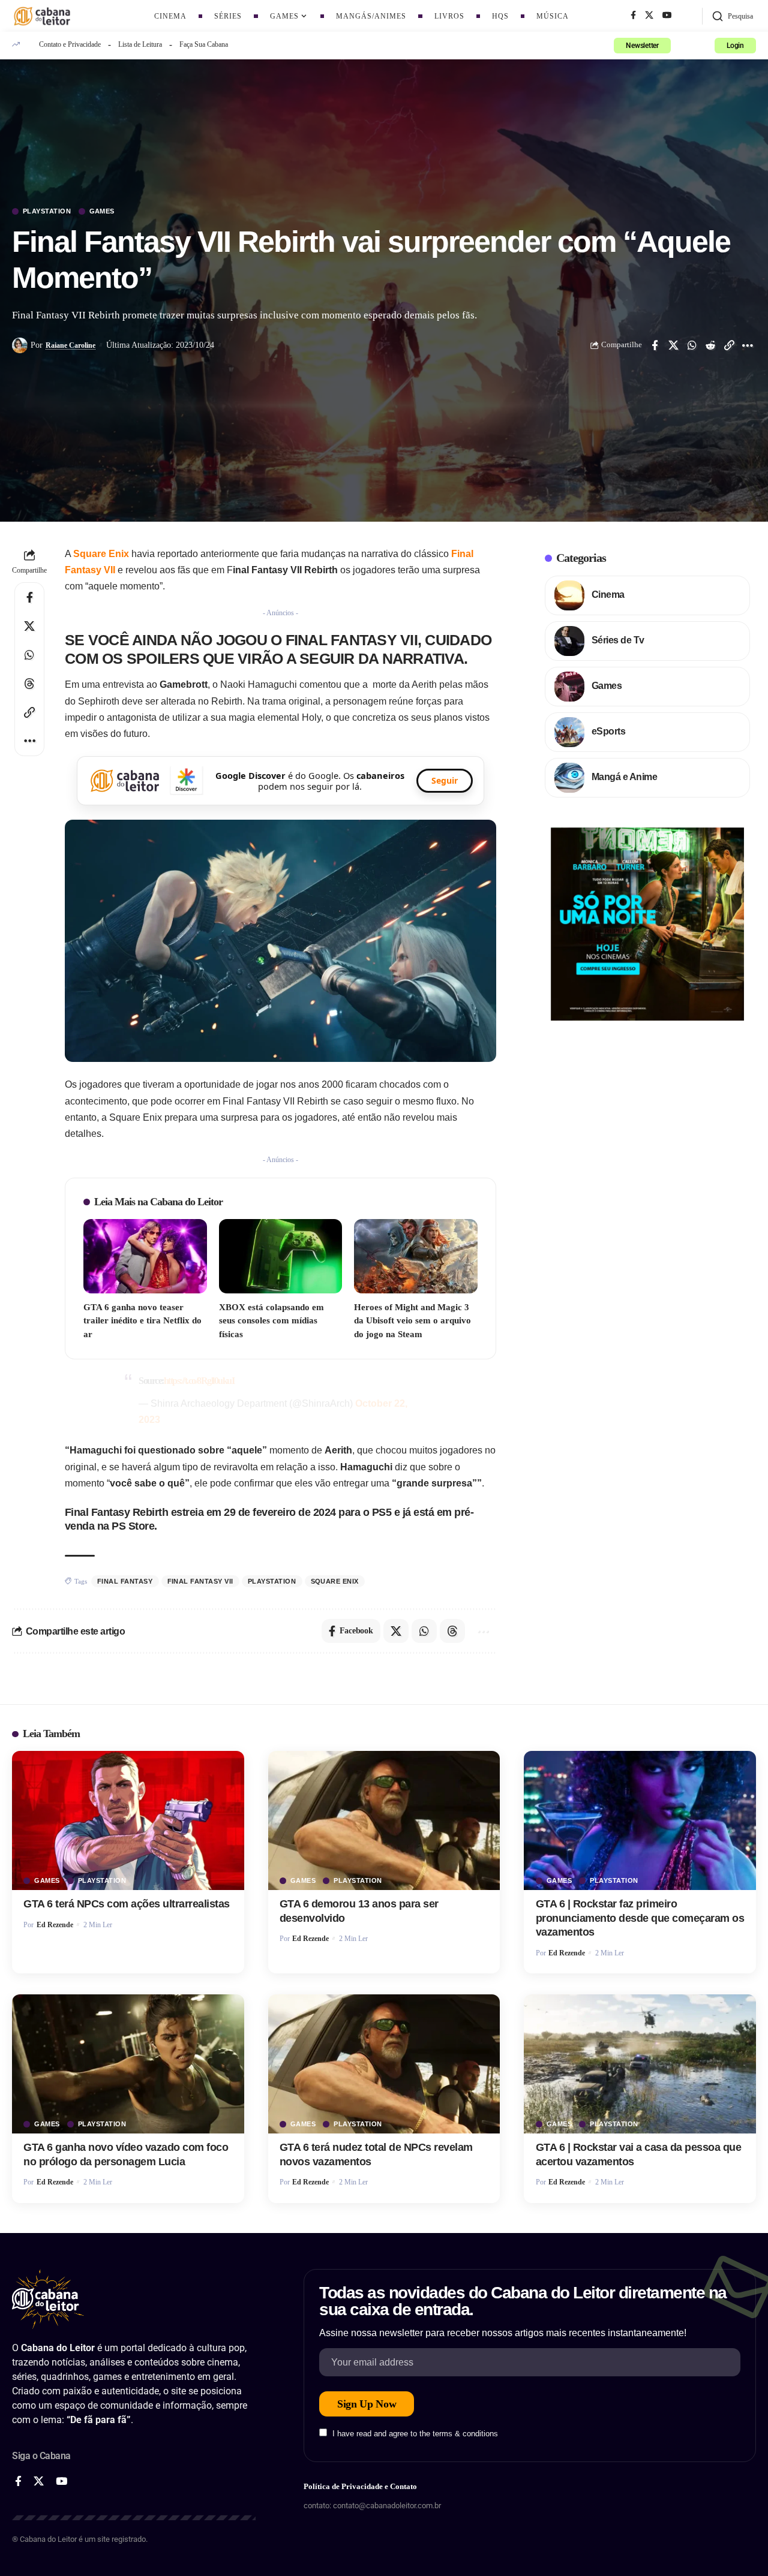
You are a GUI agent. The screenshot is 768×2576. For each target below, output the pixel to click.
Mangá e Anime (625, 777)
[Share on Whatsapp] (692, 345)
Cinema (608, 595)
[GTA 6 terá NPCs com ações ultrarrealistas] (128, 1820)
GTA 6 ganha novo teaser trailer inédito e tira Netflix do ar (142, 1321)
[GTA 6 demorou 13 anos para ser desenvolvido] (384, 1820)
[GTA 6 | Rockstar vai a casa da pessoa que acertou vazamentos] (640, 2064)
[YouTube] (667, 16)
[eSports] (569, 732)
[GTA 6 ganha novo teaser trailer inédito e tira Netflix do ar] (145, 1256)
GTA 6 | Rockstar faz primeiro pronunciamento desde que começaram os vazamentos (640, 1918)
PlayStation (47, 211)
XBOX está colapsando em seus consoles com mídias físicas (271, 1321)
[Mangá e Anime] (569, 778)
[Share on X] (673, 345)
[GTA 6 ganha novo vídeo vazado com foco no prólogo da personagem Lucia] (128, 2064)
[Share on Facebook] (655, 345)
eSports (609, 731)
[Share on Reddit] (710, 345)
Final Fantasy (125, 1581)
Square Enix (101, 554)
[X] (649, 16)
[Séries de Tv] (569, 641)
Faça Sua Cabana (204, 44)
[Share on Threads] (29, 684)
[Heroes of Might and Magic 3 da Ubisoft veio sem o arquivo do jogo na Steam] (416, 1256)
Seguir (445, 780)
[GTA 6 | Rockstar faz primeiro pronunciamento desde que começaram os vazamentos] (640, 1820)
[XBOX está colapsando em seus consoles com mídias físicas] (281, 1256)
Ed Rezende (55, 1925)
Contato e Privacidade (70, 44)
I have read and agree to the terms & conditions (415, 2434)
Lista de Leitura (140, 44)
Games (102, 211)
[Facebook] (633, 16)
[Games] (569, 687)
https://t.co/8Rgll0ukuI (199, 1381)
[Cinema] (569, 595)
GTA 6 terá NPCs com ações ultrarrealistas (127, 1904)
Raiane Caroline (70, 345)
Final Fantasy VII (201, 1581)
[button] (732, 16)
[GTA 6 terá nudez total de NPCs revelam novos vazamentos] (384, 2064)
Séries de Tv (618, 640)
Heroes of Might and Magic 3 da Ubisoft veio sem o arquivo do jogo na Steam (412, 1321)
